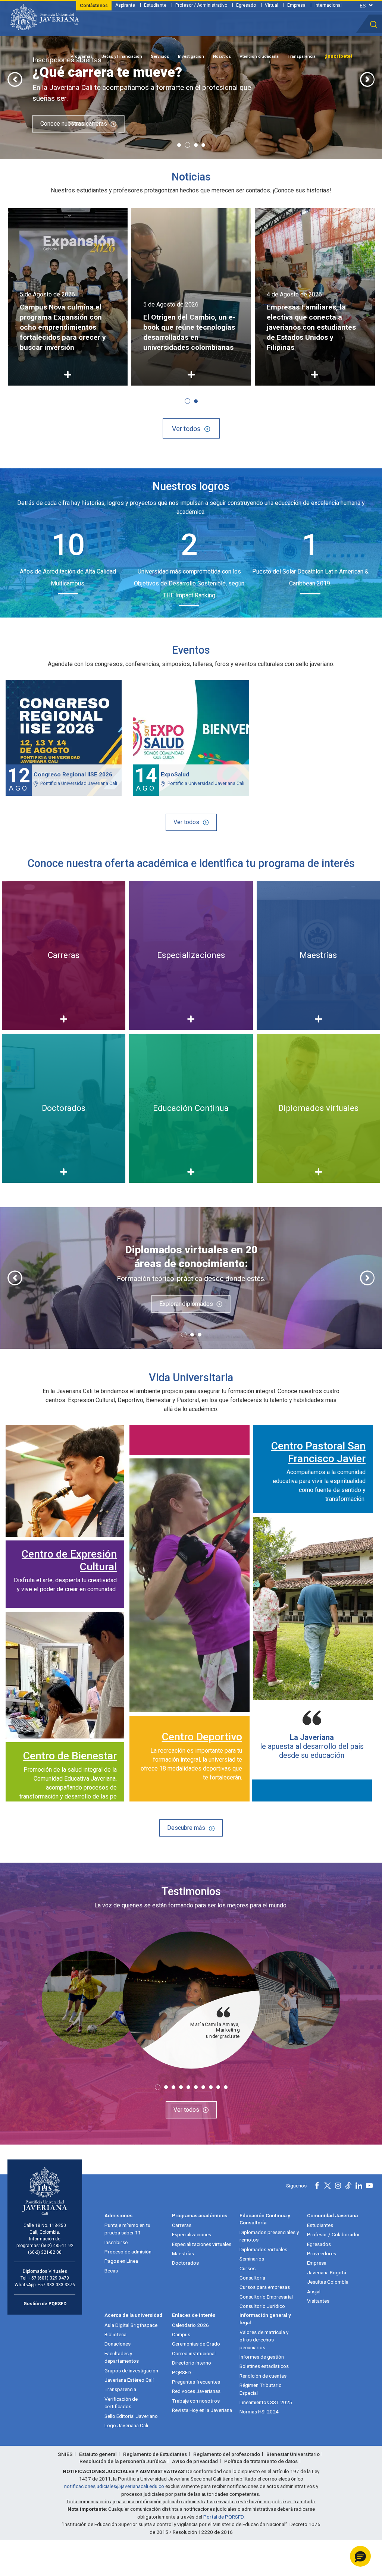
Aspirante (125, 5)
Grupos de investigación (131, 2371)
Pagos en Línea (121, 2261)
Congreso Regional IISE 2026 (73, 775)
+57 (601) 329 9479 (49, 2278)
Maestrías (183, 2253)
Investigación (191, 56)
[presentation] (15, 79)
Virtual (272, 5)
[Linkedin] (359, 2186)
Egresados (319, 2244)
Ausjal (314, 2291)
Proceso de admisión (128, 2252)
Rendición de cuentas (263, 2376)
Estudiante (155, 5)
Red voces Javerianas (196, 2391)
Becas (111, 2271)
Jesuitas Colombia (328, 2282)
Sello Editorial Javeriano (131, 2416)
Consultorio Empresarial (266, 2297)
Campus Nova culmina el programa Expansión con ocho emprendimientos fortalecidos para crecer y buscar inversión (63, 327)
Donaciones (118, 2344)
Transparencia (302, 56)
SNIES (65, 2454)
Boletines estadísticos (264, 2366)
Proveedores (322, 2253)
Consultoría (252, 2278)
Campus (181, 2334)
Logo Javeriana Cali (126, 2425)
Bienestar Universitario (293, 2454)
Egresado (246, 5)
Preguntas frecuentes (196, 2382)
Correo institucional (194, 2353)
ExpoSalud (175, 775)
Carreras (182, 2225)
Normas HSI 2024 (259, 2412)
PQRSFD (181, 2372)
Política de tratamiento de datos (261, 2461)
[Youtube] (369, 2186)
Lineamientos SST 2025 (266, 2402)
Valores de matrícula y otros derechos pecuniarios (264, 2340)
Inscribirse (116, 2242)
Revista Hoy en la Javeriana (202, 2410)
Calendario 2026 (190, 2325)
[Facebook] (317, 2186)
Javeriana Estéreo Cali (129, 2380)
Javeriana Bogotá (327, 2272)
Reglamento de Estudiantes (155, 2454)
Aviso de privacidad (195, 2461)
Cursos (248, 2268)
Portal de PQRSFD (223, 2517)
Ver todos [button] (186, 429)
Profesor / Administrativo (201, 5)
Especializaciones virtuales (202, 2244)
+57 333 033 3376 (56, 2285)
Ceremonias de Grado (196, 2344)
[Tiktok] (348, 2186)
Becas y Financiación (122, 56)
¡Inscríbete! (338, 56)
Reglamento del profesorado (227, 2454)
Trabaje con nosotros (196, 2401)
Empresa (296, 5)
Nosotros (222, 56)
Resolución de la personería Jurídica (123, 2461)
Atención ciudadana (259, 56)
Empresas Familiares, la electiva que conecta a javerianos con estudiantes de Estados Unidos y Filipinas (311, 327)
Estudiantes (320, 2225)
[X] (328, 2186)
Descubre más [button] (186, 1828)
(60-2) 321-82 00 (45, 2252)
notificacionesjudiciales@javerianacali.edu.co (114, 2486)
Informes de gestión (262, 2357)
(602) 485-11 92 (57, 2246)
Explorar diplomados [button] (186, 1304)
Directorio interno (192, 2363)
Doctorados (185, 2263)
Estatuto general (98, 2454)
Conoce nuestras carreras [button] (74, 124)
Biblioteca (115, 2334)
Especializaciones (192, 2234)
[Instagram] (338, 2186)
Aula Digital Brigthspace (131, 2325)
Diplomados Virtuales (263, 2249)
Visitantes (318, 2301)
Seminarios (252, 2259)
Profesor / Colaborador (334, 2234)
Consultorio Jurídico (262, 2306)
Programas (82, 56)
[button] (374, 25)
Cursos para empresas (265, 2287)
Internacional (328, 5)
